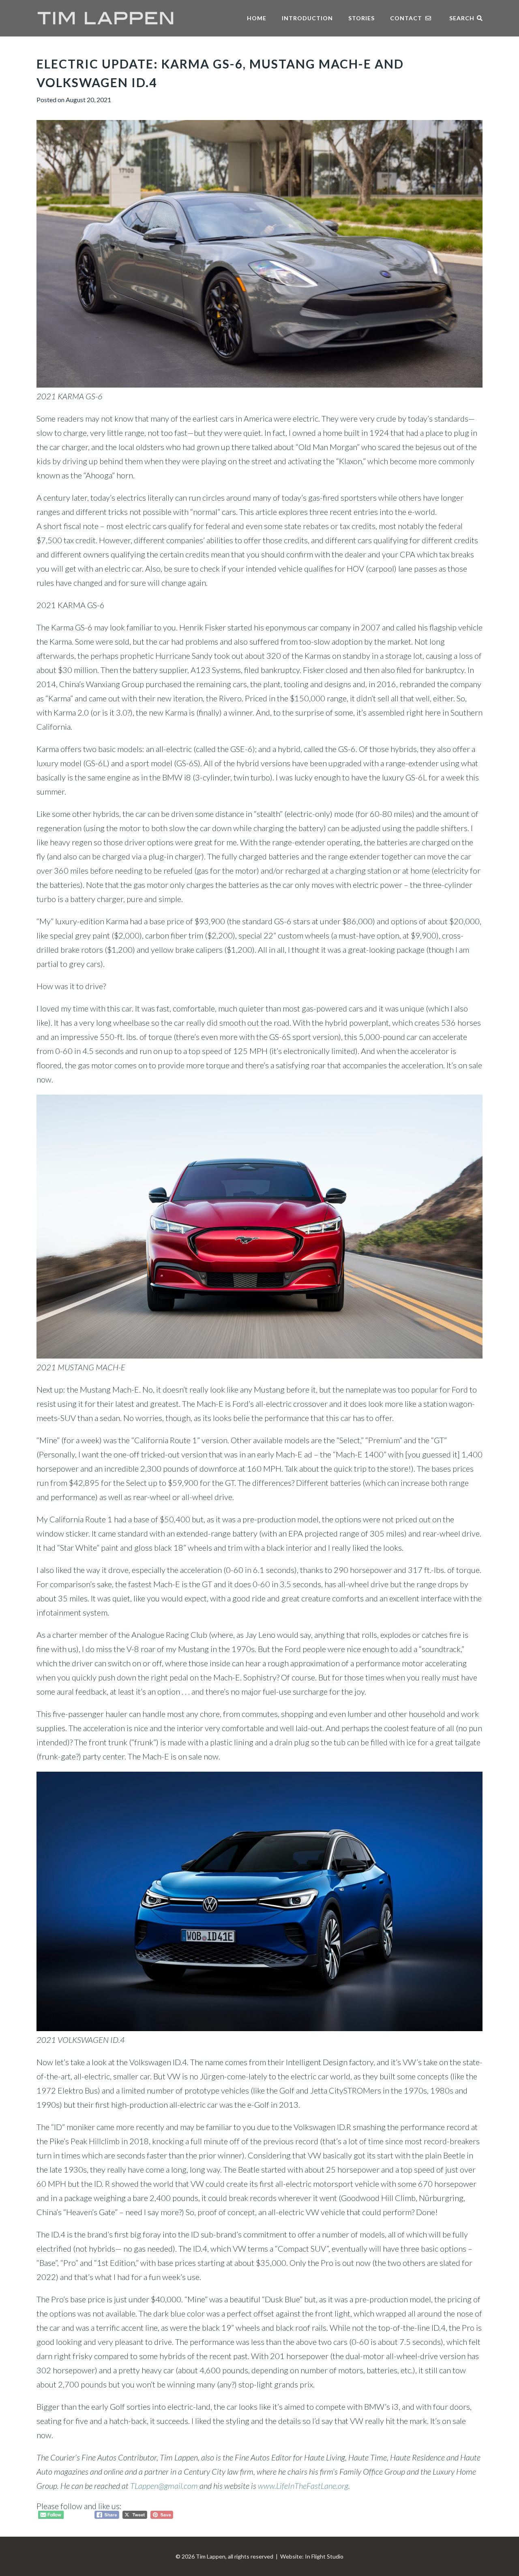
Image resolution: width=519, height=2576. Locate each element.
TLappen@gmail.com (164, 2486)
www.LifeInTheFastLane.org (303, 2486)
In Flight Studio (324, 2556)
